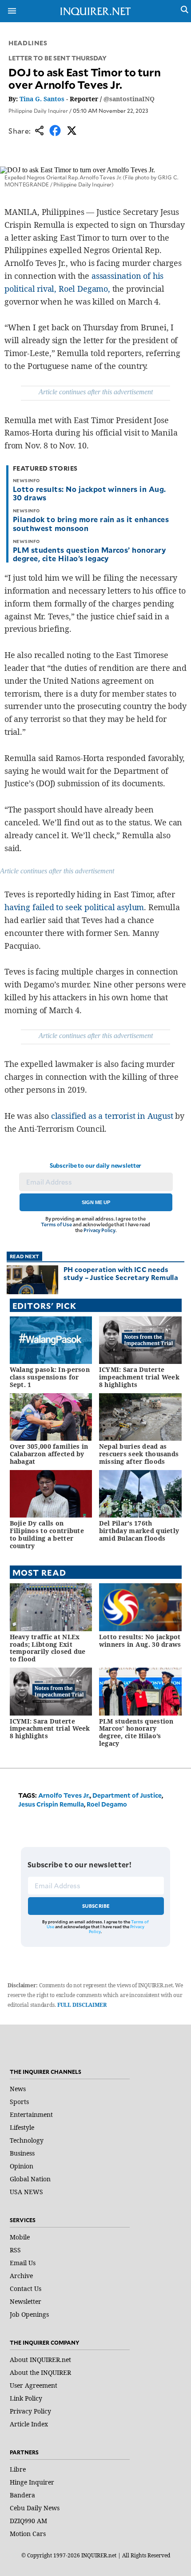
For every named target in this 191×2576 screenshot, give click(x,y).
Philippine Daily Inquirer (38, 111)
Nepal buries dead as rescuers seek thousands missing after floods (139, 1454)
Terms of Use (56, 1224)
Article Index (29, 2424)
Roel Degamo (107, 1804)
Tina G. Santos (42, 99)
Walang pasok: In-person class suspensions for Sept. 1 (50, 1377)
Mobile (20, 2237)
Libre (18, 2469)
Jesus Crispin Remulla (51, 1804)
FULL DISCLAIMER (82, 2005)
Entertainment (31, 2114)
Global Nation (30, 2179)
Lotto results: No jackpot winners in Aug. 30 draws (90, 493)
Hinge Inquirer (32, 2482)
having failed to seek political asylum (74, 907)
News (18, 2089)
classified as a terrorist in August (112, 1116)
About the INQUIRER (40, 2372)
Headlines (28, 43)
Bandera (22, 2495)
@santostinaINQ (129, 99)
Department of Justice (127, 1795)
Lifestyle (22, 2127)
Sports (19, 2102)
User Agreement (34, 2385)
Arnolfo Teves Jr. (64, 1795)
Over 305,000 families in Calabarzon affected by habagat (49, 1454)
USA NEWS (26, 2192)
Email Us (23, 2263)
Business (22, 2153)
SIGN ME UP (96, 1202)
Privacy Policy (99, 1230)
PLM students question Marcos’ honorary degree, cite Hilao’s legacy (89, 554)
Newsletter (26, 2301)
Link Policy (26, 2398)
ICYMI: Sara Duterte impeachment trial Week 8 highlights (139, 1377)
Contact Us (26, 2289)
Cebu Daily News (35, 2508)
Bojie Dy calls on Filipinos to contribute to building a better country (47, 1534)
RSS (15, 2250)
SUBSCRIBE (96, 1906)
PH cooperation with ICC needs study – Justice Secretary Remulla (121, 1273)
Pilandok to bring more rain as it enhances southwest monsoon (91, 523)
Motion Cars (28, 2534)
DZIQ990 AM (28, 2521)
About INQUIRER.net (40, 2360)
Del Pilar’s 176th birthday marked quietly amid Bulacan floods (139, 1531)
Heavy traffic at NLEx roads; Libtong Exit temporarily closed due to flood (48, 1648)
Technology (27, 2140)
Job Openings (29, 2314)
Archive (21, 2276)
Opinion (22, 2166)
